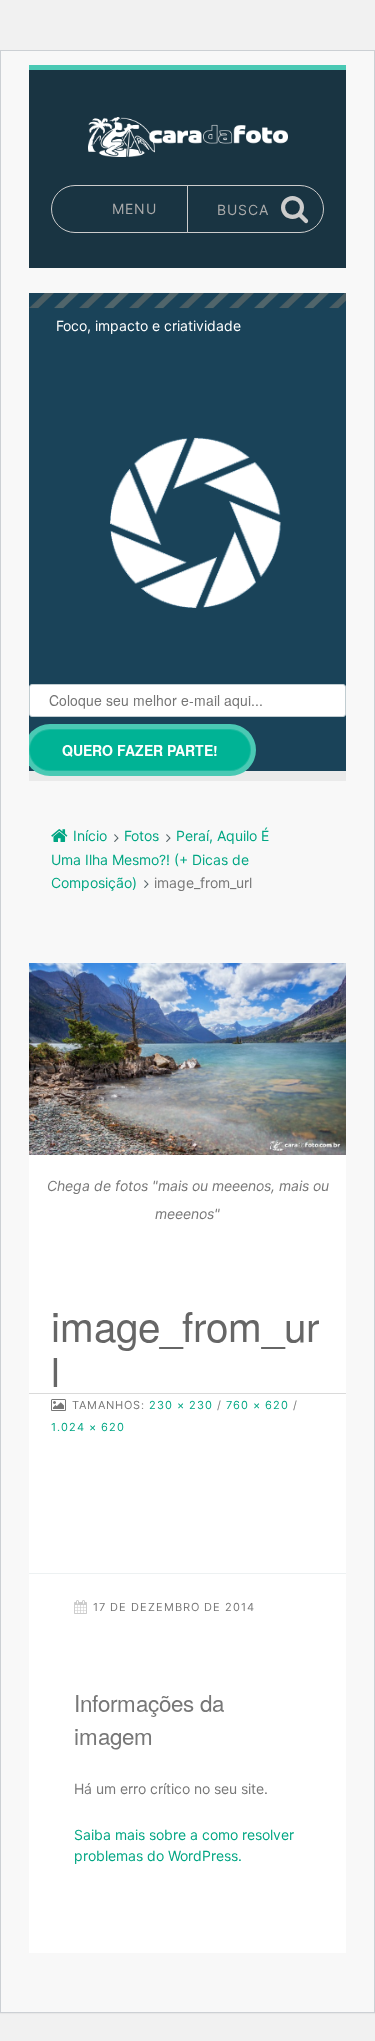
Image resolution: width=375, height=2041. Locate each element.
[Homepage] (188, 137)
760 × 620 (257, 1405)
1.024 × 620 (88, 1427)
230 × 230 (181, 1405)
